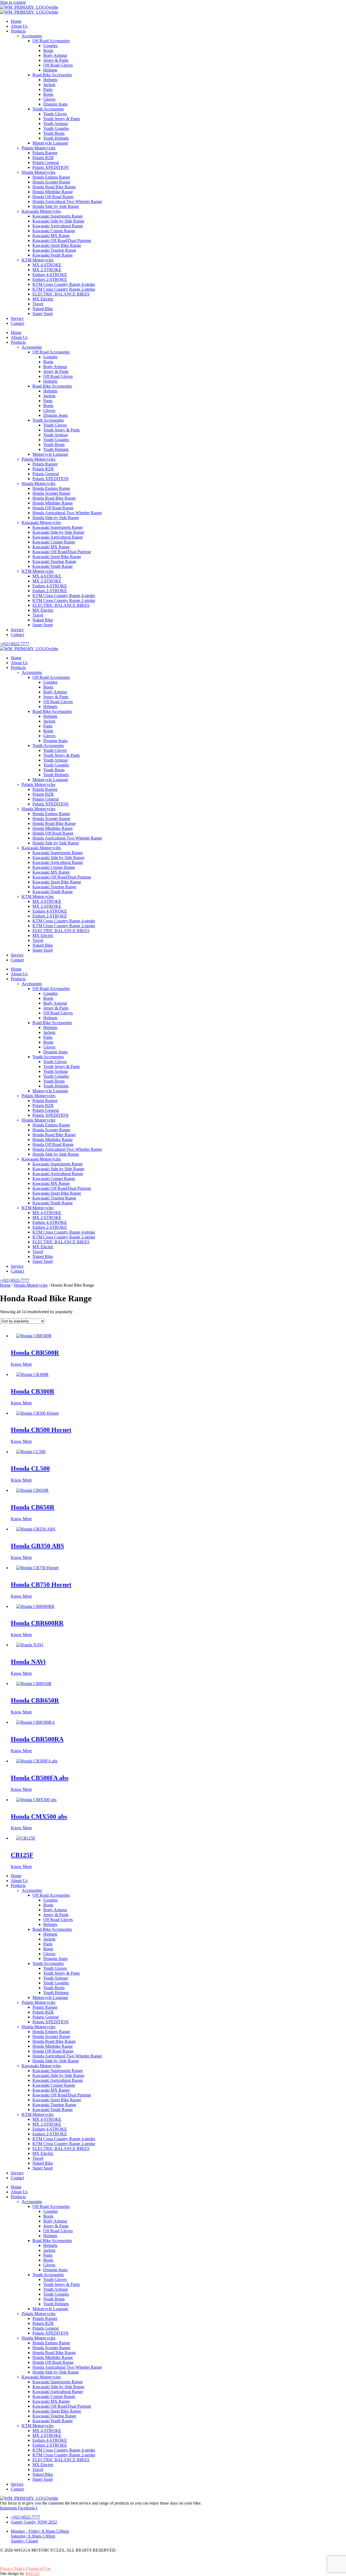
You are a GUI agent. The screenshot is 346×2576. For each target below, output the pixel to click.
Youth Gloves (55, 114)
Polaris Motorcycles (39, 148)
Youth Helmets (56, 138)
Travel (38, 304)
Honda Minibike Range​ (53, 192)
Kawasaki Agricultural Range (58, 226)
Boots (48, 50)
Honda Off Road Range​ (53, 197)
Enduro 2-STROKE (50, 279)
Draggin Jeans (55, 104)
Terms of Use (39, 2569)
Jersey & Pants (56, 60)
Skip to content (13, 2)
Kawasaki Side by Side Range (58, 221)
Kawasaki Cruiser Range (54, 231)
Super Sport (43, 314)
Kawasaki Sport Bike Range (57, 245)
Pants (48, 89)
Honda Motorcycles (39, 172)
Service (17, 318)
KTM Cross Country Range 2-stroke (64, 289)
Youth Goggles (56, 128)
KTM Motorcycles (38, 260)
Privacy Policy (12, 2569)
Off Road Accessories (51, 41)
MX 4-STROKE (47, 265)
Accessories (32, 36)
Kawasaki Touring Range (54, 250)
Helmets (50, 70)
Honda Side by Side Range (56, 206)
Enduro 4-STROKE (50, 275)
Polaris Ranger (45, 153)
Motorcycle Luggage (50, 143)
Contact (17, 323)
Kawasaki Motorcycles (41, 211)
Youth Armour (56, 124)
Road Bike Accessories (52, 75)
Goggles (50, 46)
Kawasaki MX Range (51, 236)
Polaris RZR (43, 158)
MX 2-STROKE (47, 270)
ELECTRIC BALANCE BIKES (61, 294)
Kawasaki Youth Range (53, 255)
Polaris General (46, 163)
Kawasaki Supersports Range (58, 216)
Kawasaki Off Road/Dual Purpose (62, 240)
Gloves (49, 99)
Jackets (49, 85)
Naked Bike (43, 309)
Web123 (32, 2573)
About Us (19, 26)
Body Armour (55, 55)
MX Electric (43, 299)
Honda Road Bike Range (54, 187)
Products (18, 31)
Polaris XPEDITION (51, 167)
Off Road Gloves (58, 65)
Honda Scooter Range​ (51, 182)
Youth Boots (54, 133)
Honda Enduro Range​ (51, 177)
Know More (21, 1364)
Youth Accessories (48, 109)
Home (16, 21)
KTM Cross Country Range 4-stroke (64, 284)
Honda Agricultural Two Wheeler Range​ (67, 201)
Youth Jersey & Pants (61, 119)
